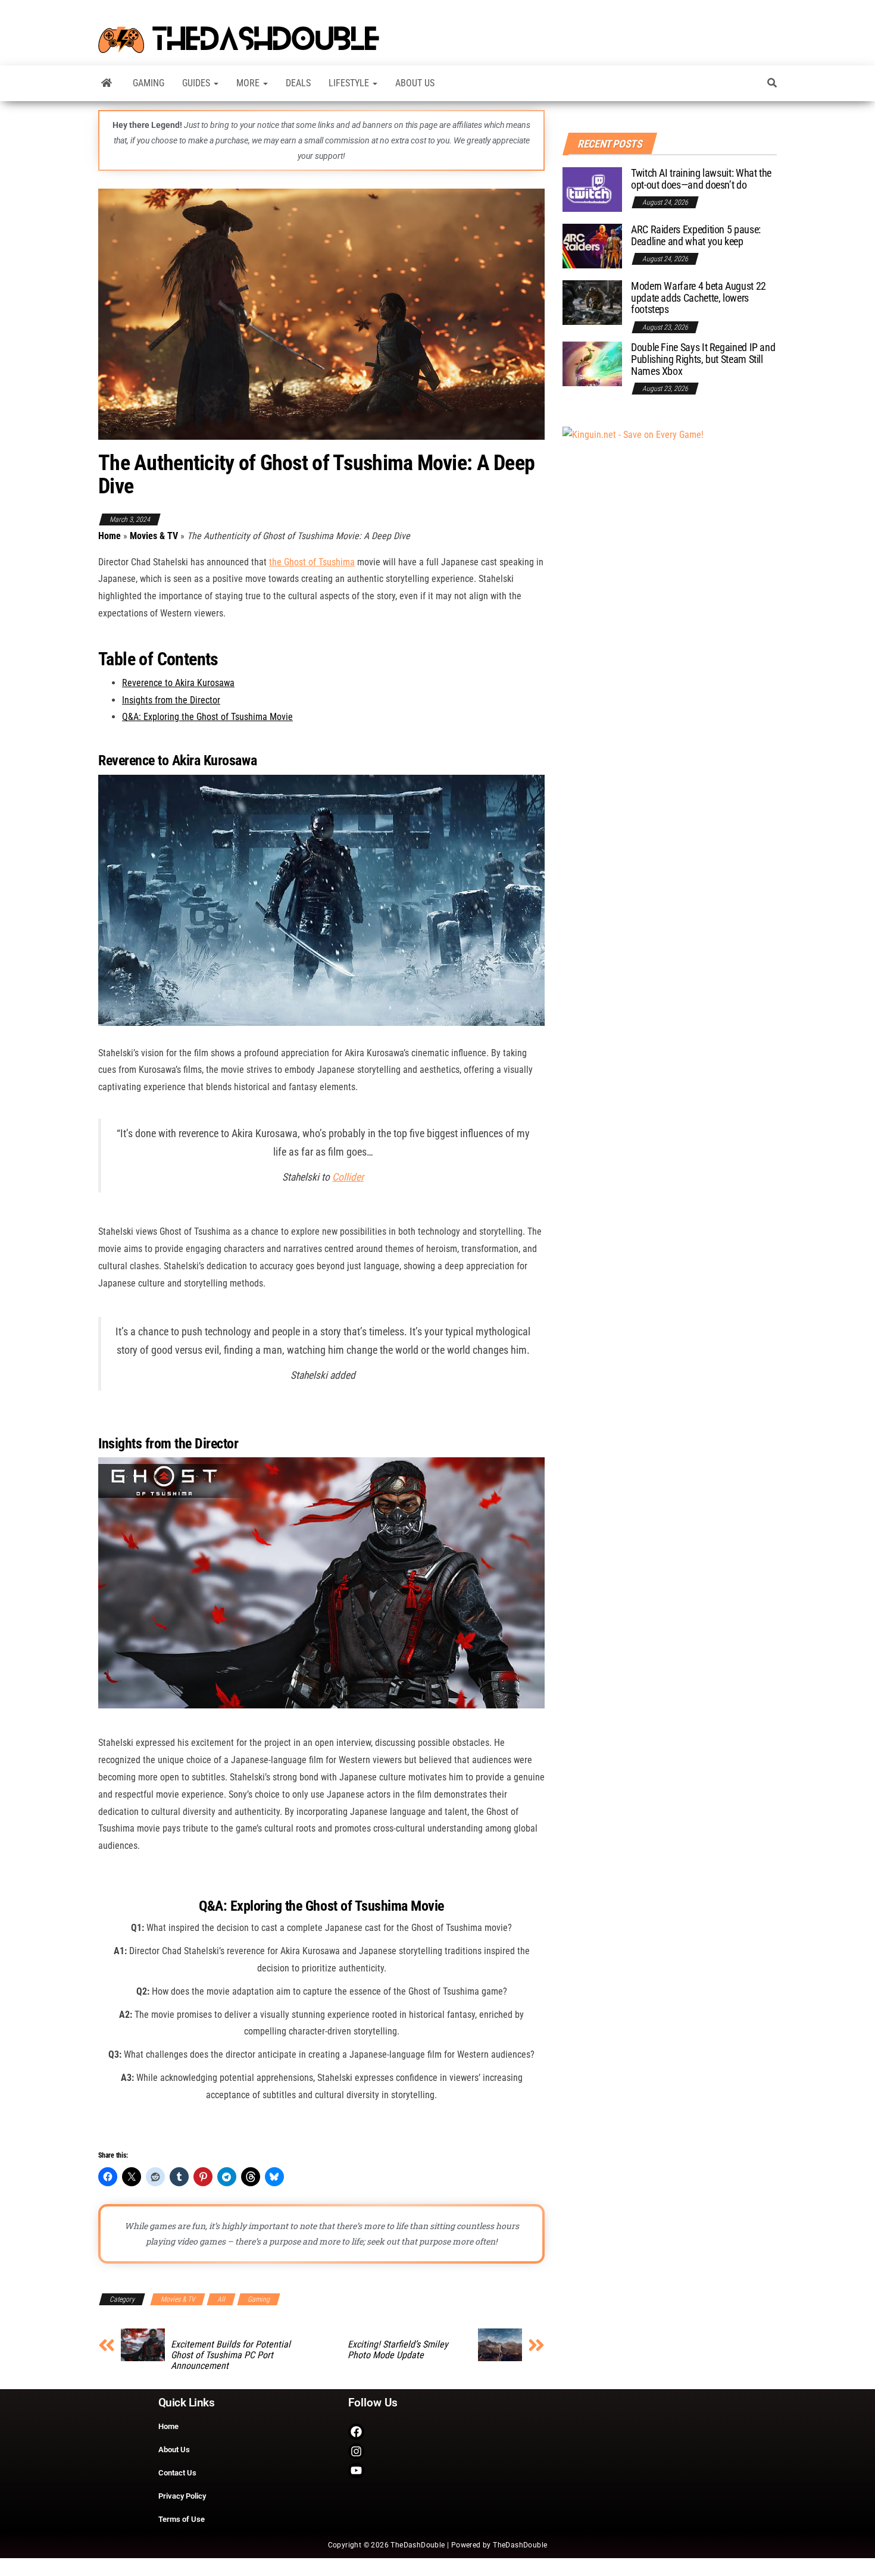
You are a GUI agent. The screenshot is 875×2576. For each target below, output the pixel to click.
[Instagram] (356, 2451)
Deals (298, 83)
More (249, 83)
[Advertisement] (633, 434)
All (221, 2299)
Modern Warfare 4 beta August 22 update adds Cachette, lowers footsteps (699, 298)
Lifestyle (350, 83)
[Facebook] (356, 2432)
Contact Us (177, 2473)
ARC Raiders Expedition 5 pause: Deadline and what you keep (696, 235)
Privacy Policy (182, 2496)
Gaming (149, 83)
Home (110, 536)
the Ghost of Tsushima (312, 562)
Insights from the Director (171, 700)
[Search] (772, 83)
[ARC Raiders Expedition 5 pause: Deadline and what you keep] (592, 245)
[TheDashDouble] (107, 83)
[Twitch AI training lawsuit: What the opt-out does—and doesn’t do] (592, 189)
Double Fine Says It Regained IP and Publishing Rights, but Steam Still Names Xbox (703, 359)
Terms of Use (182, 2519)
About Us (415, 83)
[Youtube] (356, 2471)
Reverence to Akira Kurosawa (178, 683)
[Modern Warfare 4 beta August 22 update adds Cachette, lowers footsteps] (592, 302)
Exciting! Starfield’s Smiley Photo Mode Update (398, 2350)
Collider (348, 1177)
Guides (197, 83)
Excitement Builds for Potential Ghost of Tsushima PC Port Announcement (231, 2355)
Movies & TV (154, 536)
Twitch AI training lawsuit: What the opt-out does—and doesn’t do (701, 179)
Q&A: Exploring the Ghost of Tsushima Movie (207, 717)
